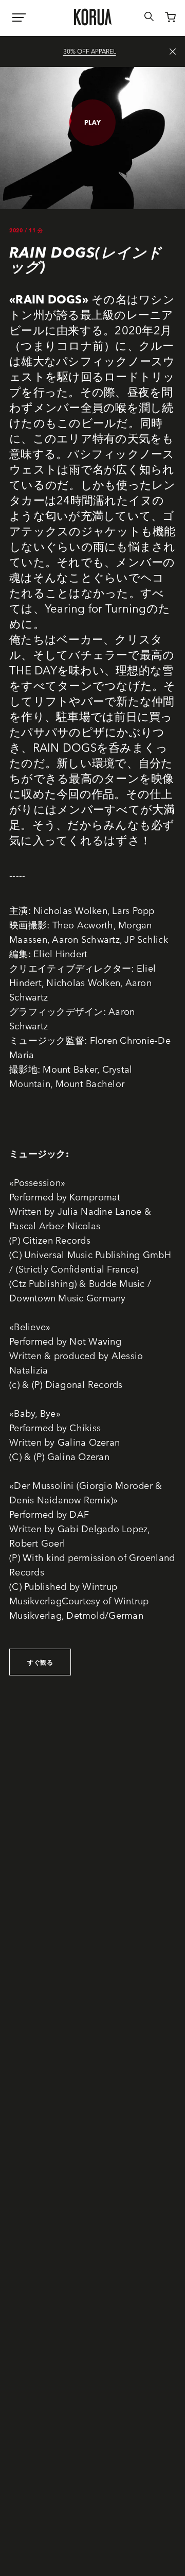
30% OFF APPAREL (90, 51)
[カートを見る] (165, 19)
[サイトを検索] (143, 18)
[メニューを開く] (19, 18)
